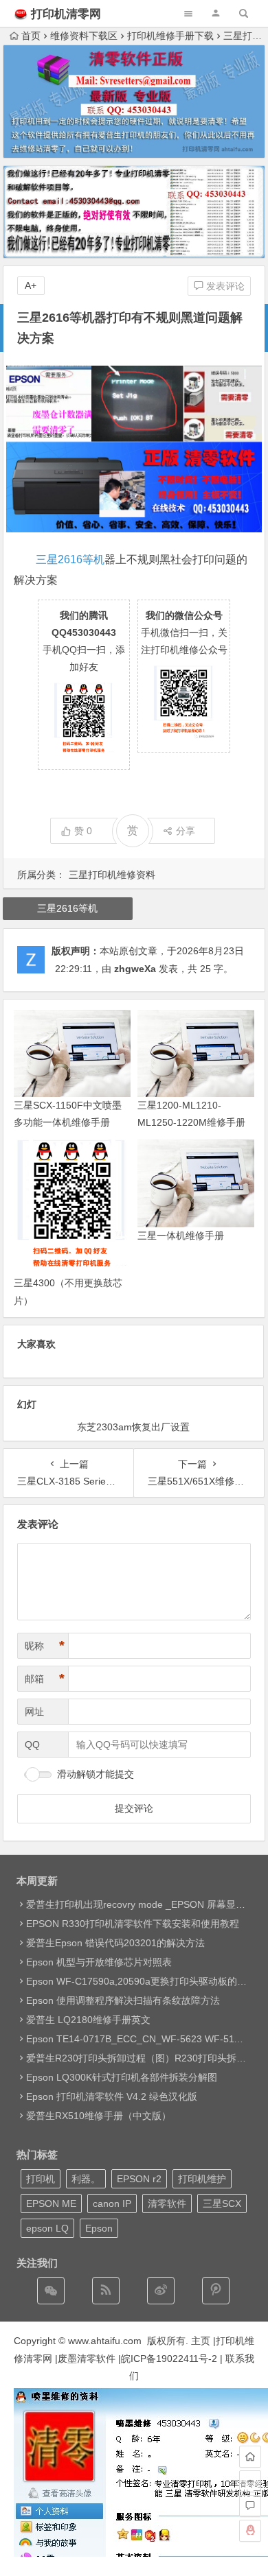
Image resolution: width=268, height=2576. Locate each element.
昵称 (45, 1646)
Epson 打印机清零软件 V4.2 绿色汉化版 (112, 2096)
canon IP (112, 2203)
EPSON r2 (139, 2179)
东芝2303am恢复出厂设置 (133, 1427)
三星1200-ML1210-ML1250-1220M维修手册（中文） (191, 1122)
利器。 (86, 2179)
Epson (99, 2228)
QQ (32, 1745)
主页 (201, 2341)
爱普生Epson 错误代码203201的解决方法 (115, 1943)
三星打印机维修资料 (112, 875)
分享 (186, 831)
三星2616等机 (70, 559)
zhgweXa (135, 969)
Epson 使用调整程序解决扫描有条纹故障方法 (123, 2000)
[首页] (250, 2457)
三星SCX (222, 2203)
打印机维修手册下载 (170, 36)
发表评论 (224, 286)
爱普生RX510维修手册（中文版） (99, 2116)
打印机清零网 (66, 14)
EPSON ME (51, 2203)
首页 (31, 36)
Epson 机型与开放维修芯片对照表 (99, 1962)
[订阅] (106, 2291)
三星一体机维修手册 (181, 1236)
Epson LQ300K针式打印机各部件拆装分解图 (122, 2077)
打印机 (41, 2179)
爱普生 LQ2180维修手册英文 (88, 2020)
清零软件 (167, 2203)
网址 (34, 1712)
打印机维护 (202, 2179)
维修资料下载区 (84, 36)
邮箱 (45, 1679)
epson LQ (47, 2228)
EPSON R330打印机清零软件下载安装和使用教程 (133, 1924)
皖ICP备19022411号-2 (169, 2359)
